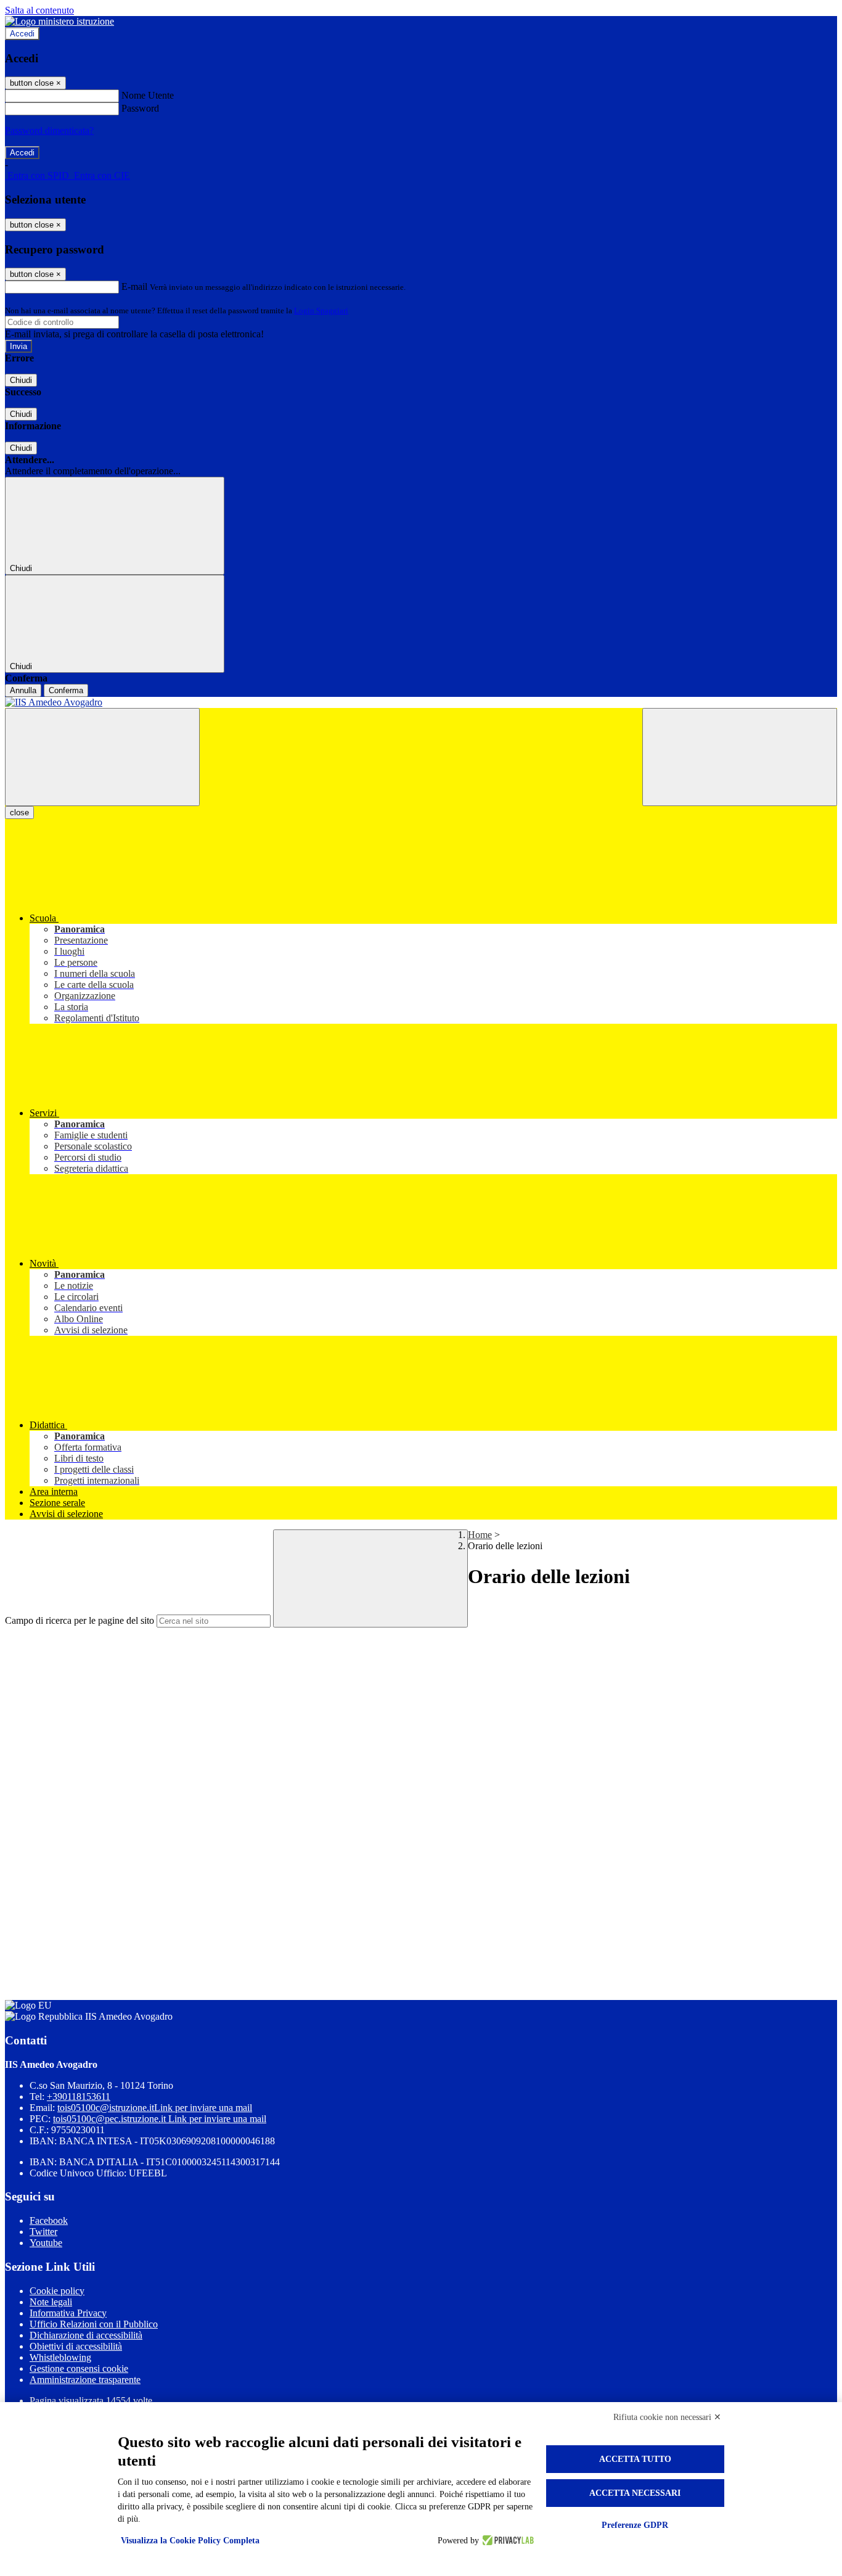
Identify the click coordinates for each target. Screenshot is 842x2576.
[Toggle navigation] (102, 757)
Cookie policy (57, 2291)
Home (480, 1535)
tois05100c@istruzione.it (155, 2108)
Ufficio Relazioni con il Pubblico (94, 2324)
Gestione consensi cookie (79, 2368)
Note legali (51, 2302)
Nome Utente (148, 95)
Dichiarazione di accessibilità (86, 2335)
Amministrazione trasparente (85, 2380)
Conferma (66, 690)
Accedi (22, 34)
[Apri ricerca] (740, 757)
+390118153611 (79, 2097)
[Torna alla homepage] (421, 702)
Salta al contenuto (39, 10)
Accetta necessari (635, 2493)
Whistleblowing (60, 2357)
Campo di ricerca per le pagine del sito (80, 1620)
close (19, 813)
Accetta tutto (635, 2459)
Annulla (23, 690)
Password (140, 108)
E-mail (134, 286)
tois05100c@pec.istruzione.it (160, 2119)
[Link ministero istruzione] (59, 21)
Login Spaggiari (321, 311)
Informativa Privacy (68, 2313)
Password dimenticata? (49, 130)
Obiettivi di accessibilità (76, 2346)
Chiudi (21, 380)
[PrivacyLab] (506, 2541)
